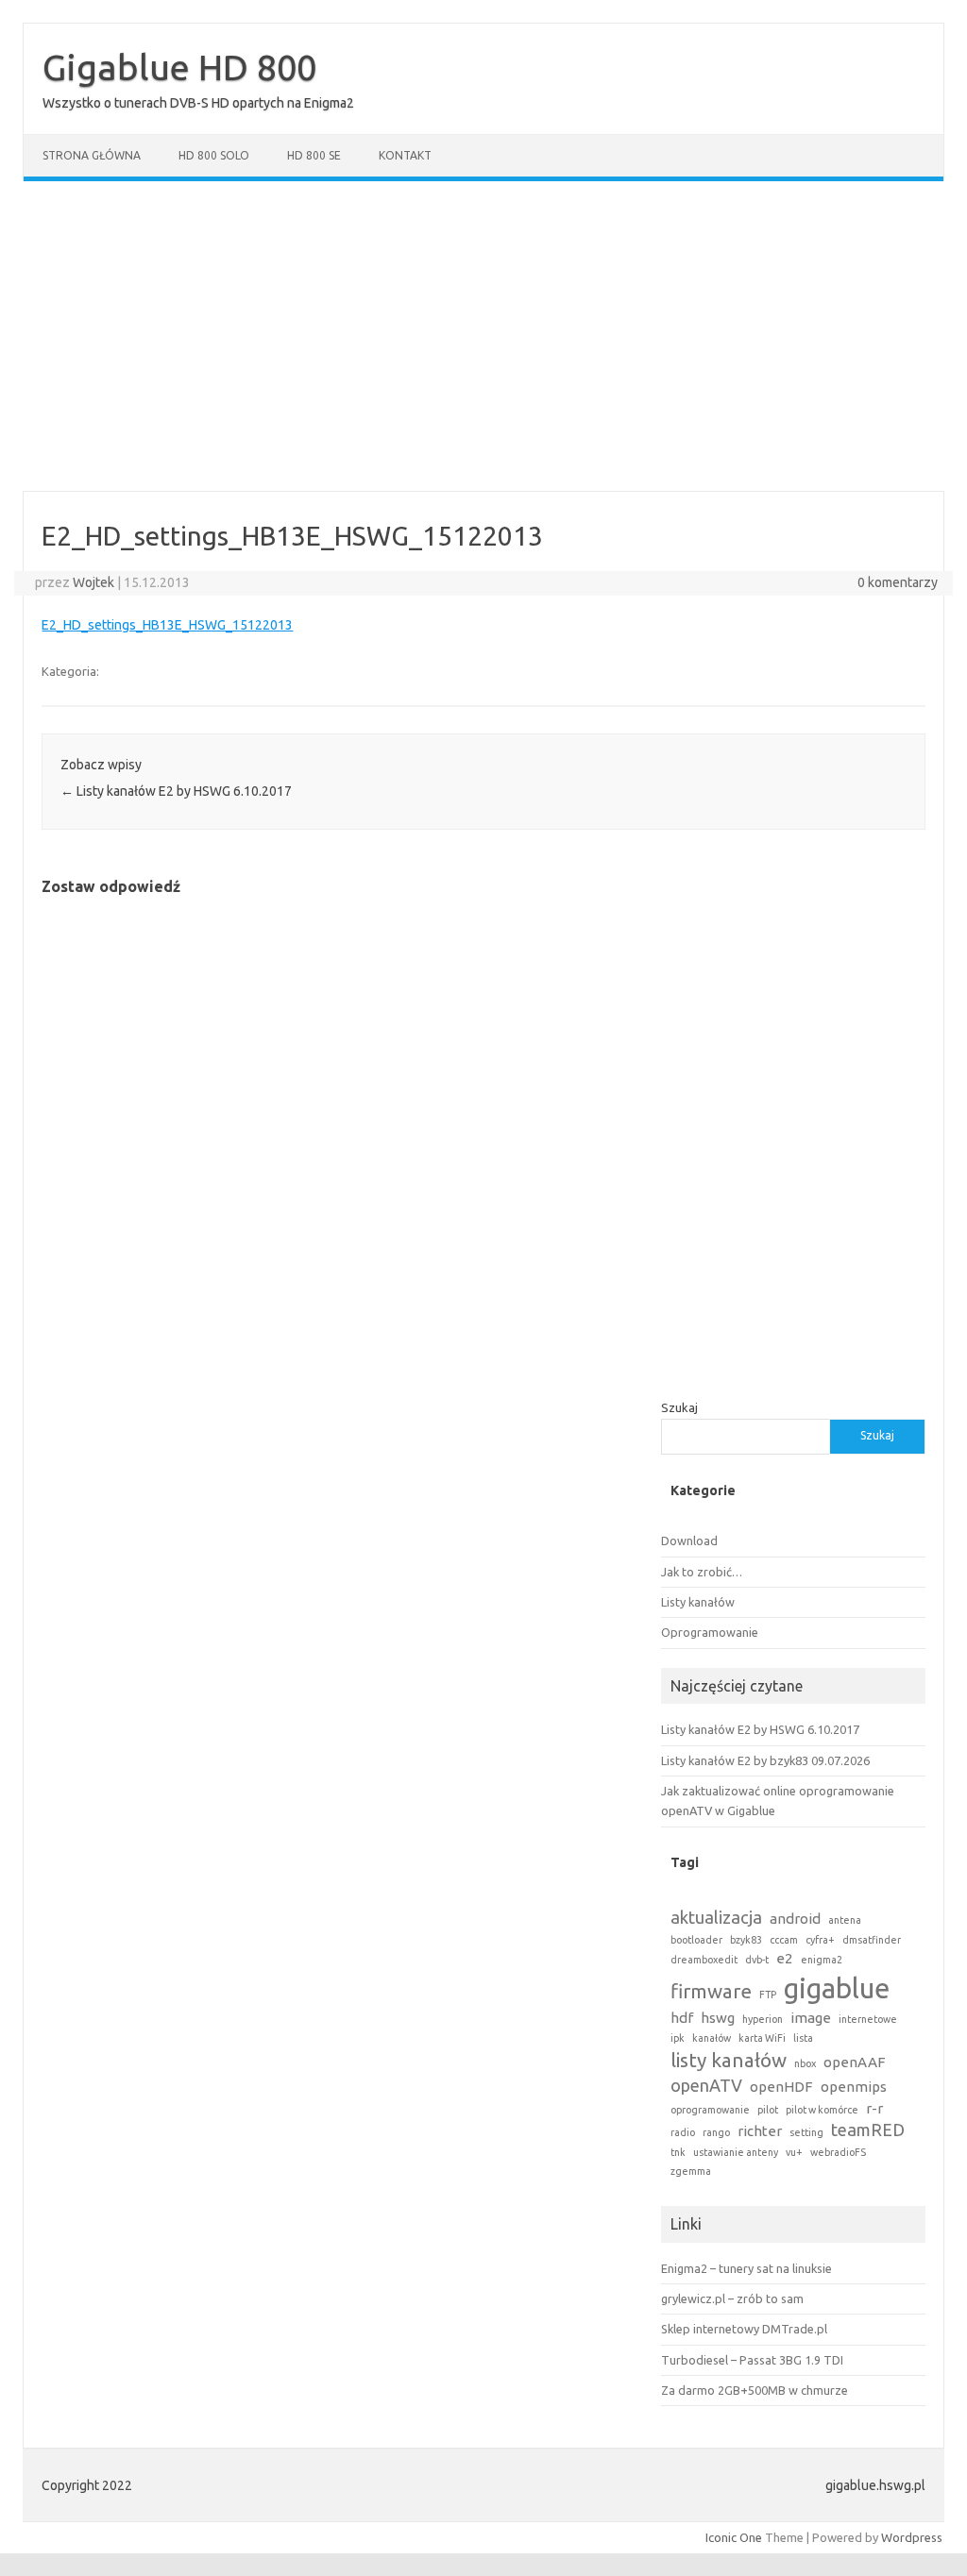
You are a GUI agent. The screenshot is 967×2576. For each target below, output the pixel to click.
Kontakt (405, 155)
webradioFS (838, 2152)
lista (803, 2038)
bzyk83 (746, 1940)
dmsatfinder (872, 1940)
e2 (785, 1958)
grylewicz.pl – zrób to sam (732, 2298)
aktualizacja (716, 1917)
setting (806, 2132)
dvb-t (757, 1960)
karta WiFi (762, 2038)
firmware (711, 1991)
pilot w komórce (822, 2110)
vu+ (794, 2152)
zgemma (691, 2171)
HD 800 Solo (214, 155)
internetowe (868, 2019)
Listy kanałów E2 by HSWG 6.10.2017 (176, 791)
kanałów (712, 2038)
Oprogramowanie (710, 1632)
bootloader (696, 1940)
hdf (682, 2018)
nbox (805, 2063)
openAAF (855, 2062)
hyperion (763, 2019)
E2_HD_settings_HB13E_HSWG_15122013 (167, 625)
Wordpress (912, 2537)
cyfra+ (820, 1940)
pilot (768, 2110)
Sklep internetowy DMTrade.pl (744, 2329)
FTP (768, 1995)
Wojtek (93, 582)
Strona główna (92, 155)
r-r (874, 2108)
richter (760, 2131)
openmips (854, 2087)
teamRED (868, 2130)
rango (716, 2132)
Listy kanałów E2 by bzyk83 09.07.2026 (765, 1760)
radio (683, 2132)
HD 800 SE (314, 155)
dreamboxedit (704, 1960)
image (811, 2018)
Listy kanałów (698, 1602)
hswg (718, 2018)
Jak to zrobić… (702, 1572)
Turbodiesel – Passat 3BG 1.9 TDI (752, 2360)
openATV (706, 2085)
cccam (784, 1940)
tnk (678, 2152)
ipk (678, 2038)
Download (689, 1541)
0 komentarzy (898, 582)
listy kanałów (729, 2060)
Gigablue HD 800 (179, 67)
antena (845, 1920)
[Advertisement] (483, 336)
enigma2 (822, 1960)
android (795, 1919)
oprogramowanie (710, 2110)
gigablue (837, 1988)
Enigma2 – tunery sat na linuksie (746, 2268)
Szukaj (679, 1407)
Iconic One (734, 2537)
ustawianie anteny (736, 2152)
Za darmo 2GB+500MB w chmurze (755, 2390)
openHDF (781, 2087)
